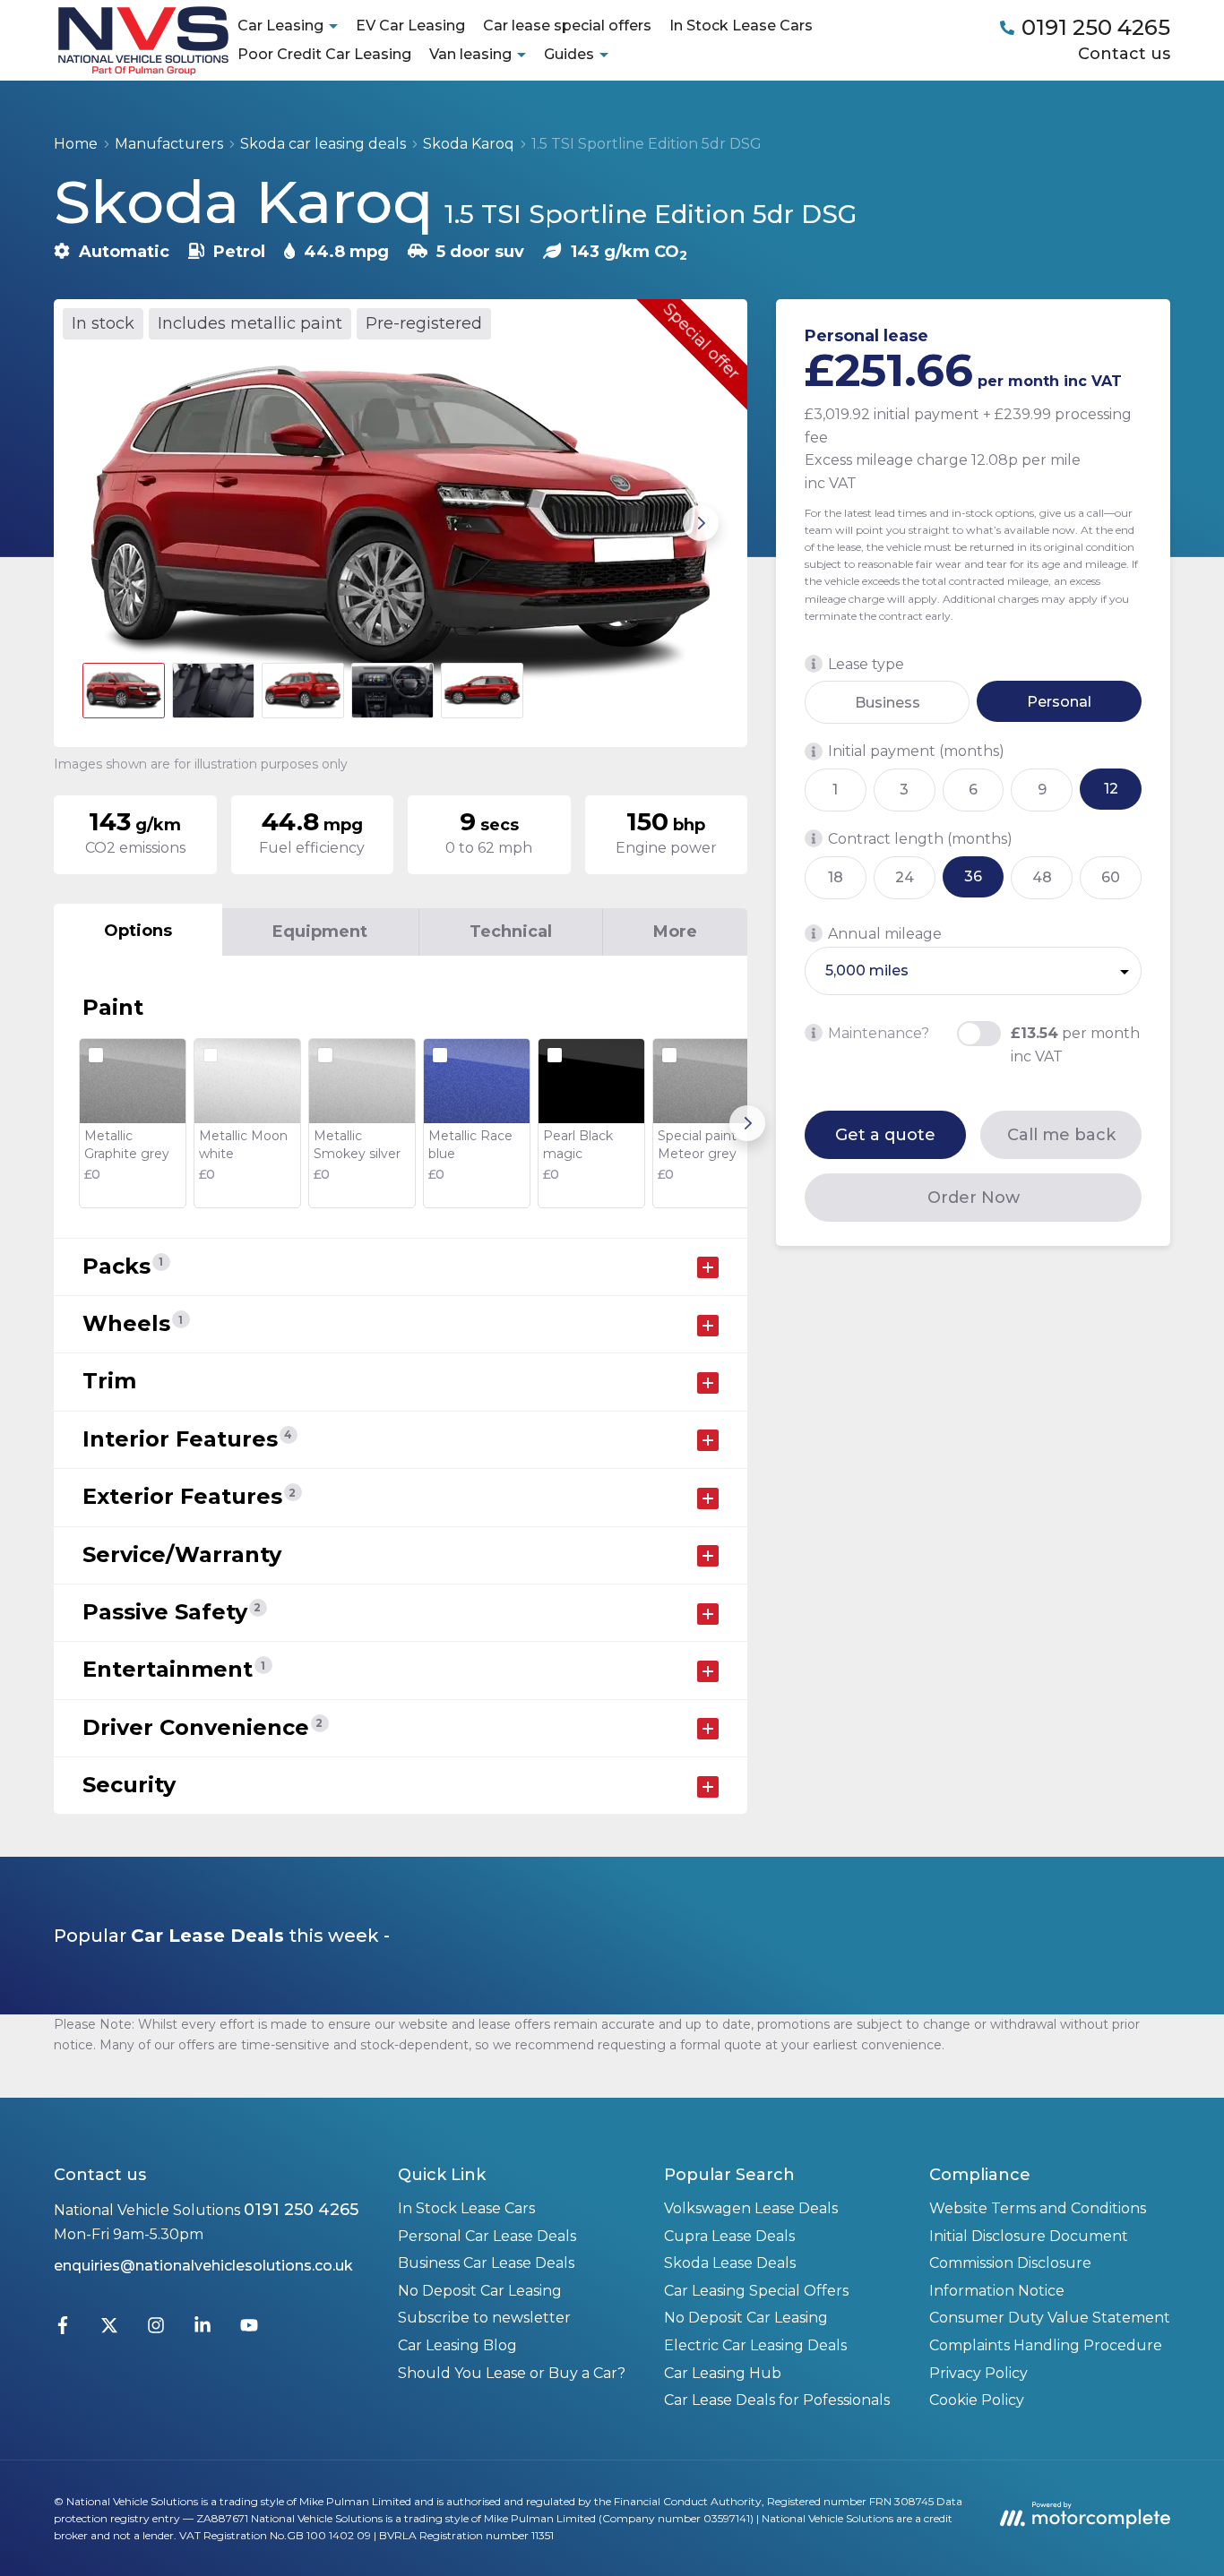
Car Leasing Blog (457, 2345)
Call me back (1061, 1135)
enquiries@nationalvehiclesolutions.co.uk (203, 2266)
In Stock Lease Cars (741, 26)
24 (905, 877)
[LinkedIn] (203, 2329)
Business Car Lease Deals (486, 2263)
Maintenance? (879, 1033)
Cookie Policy (977, 2400)
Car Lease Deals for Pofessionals (777, 2400)
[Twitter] (109, 2329)
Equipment (320, 932)
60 (1111, 877)
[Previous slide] (100, 523)
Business (888, 703)
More (675, 932)
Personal (1059, 702)
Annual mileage (885, 934)
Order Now (974, 1198)
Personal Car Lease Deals (487, 2236)
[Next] (747, 1123)
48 (1042, 877)
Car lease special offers (567, 26)
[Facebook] (63, 2329)
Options (138, 931)
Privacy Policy (978, 2373)
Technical (511, 932)
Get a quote (885, 1135)
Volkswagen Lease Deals (751, 2208)
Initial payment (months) (916, 752)
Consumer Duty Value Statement (1050, 2318)
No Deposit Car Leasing (480, 2291)
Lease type (866, 664)
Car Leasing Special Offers (756, 2291)
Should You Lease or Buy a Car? (512, 2373)
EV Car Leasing (410, 26)
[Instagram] (156, 2329)
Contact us (1124, 54)
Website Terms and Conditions (1038, 2208)
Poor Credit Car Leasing (324, 54)
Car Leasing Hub (723, 2373)
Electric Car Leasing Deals (755, 2345)
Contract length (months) (920, 839)
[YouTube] (249, 2329)
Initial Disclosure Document (1029, 2236)
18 (836, 877)
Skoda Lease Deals (730, 2263)
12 (1111, 789)
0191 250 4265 (301, 2210)
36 (973, 876)
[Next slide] (701, 523)
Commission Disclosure (1010, 2263)
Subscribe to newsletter (484, 2318)
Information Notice (997, 2291)
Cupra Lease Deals (729, 2236)
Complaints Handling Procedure (1046, 2345)
